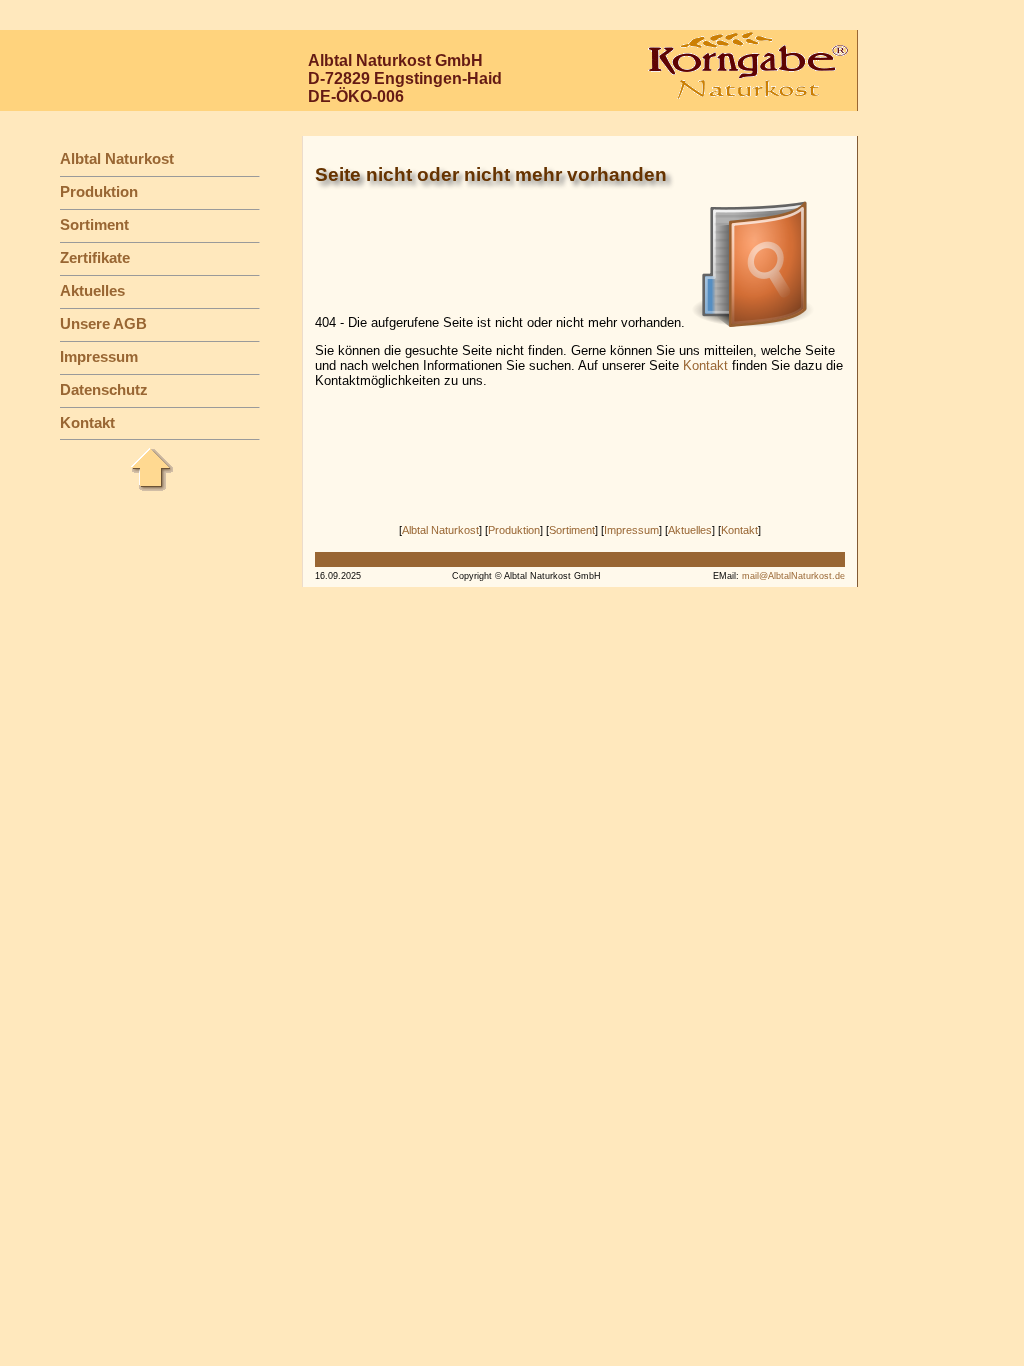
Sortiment (94, 225)
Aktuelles (92, 291)
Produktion (99, 192)
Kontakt (87, 423)
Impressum (99, 357)
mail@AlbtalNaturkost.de (793, 576)
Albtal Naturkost (117, 159)
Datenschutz (104, 390)
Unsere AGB (103, 324)
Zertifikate (95, 258)
